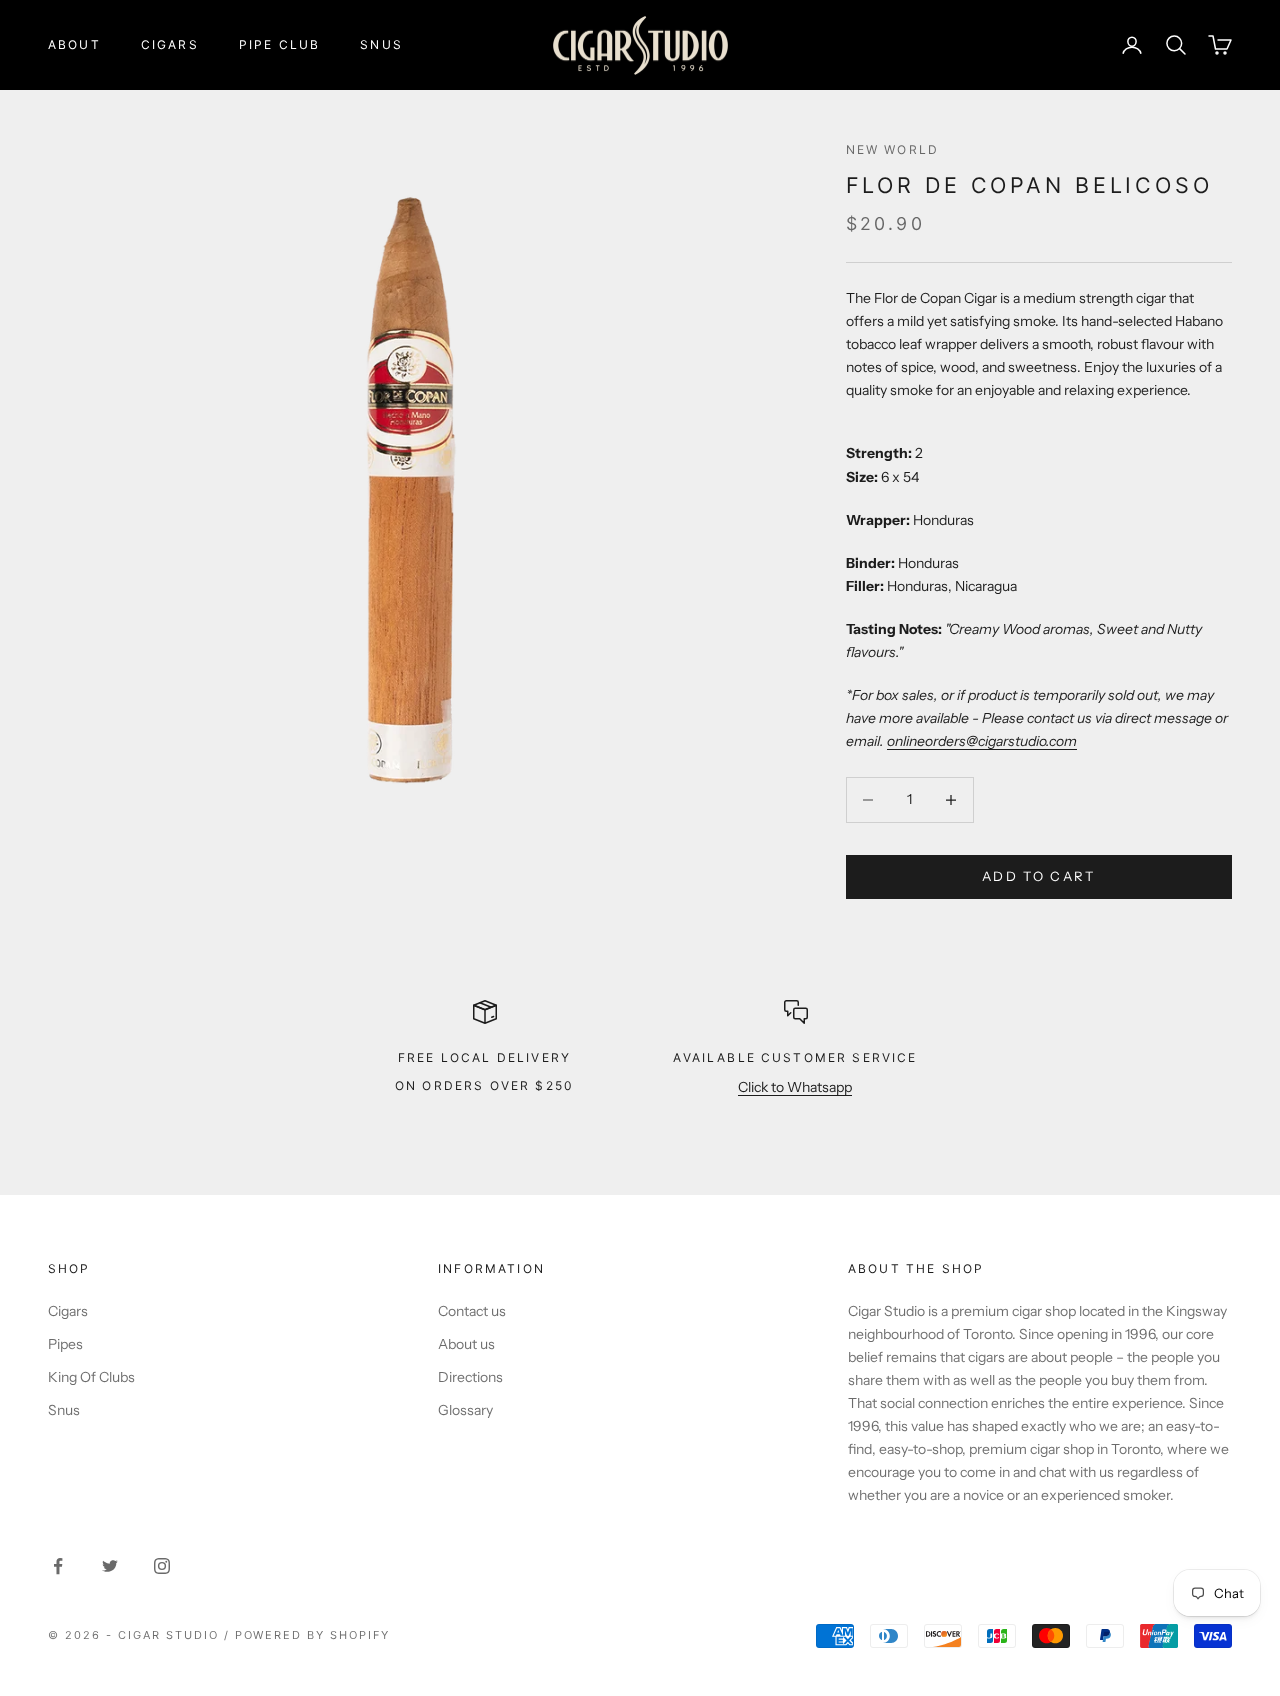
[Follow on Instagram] (162, 1566)
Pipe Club (279, 44)
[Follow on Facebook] (58, 1566)
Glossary (465, 1410)
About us (466, 1344)
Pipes (65, 1344)
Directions (470, 1377)
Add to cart (1039, 876)
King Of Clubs (91, 1377)
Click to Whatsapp (795, 1087)
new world (892, 149)
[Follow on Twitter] (110, 1566)
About (74, 44)
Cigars (170, 44)
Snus (381, 44)
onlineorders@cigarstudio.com (982, 741)
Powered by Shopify (313, 1635)
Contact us (472, 1311)
